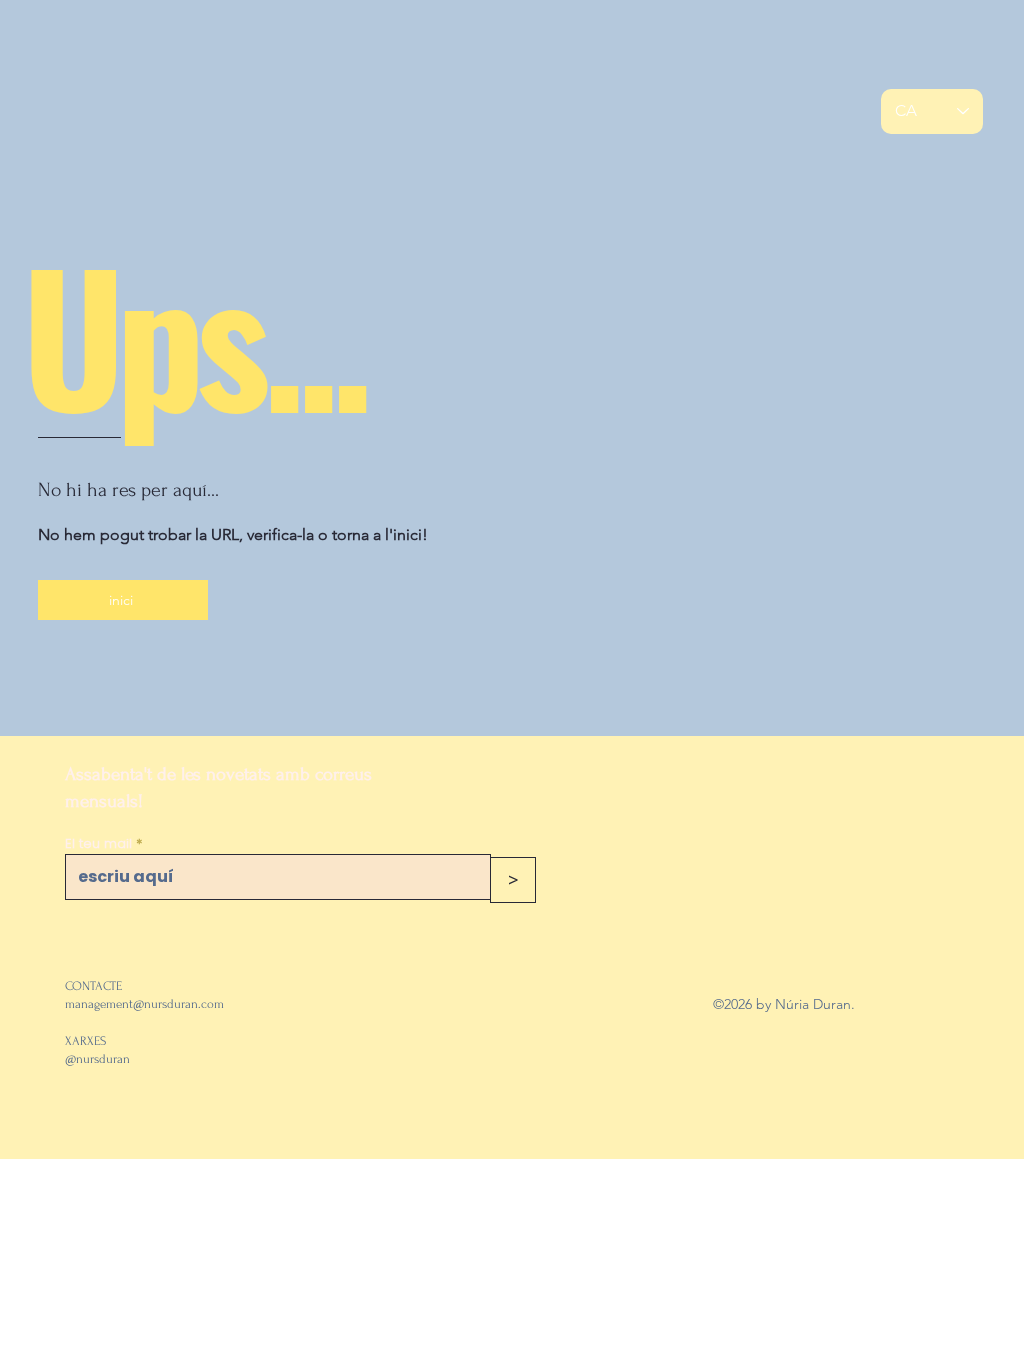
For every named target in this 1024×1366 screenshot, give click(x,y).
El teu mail (98, 843)
